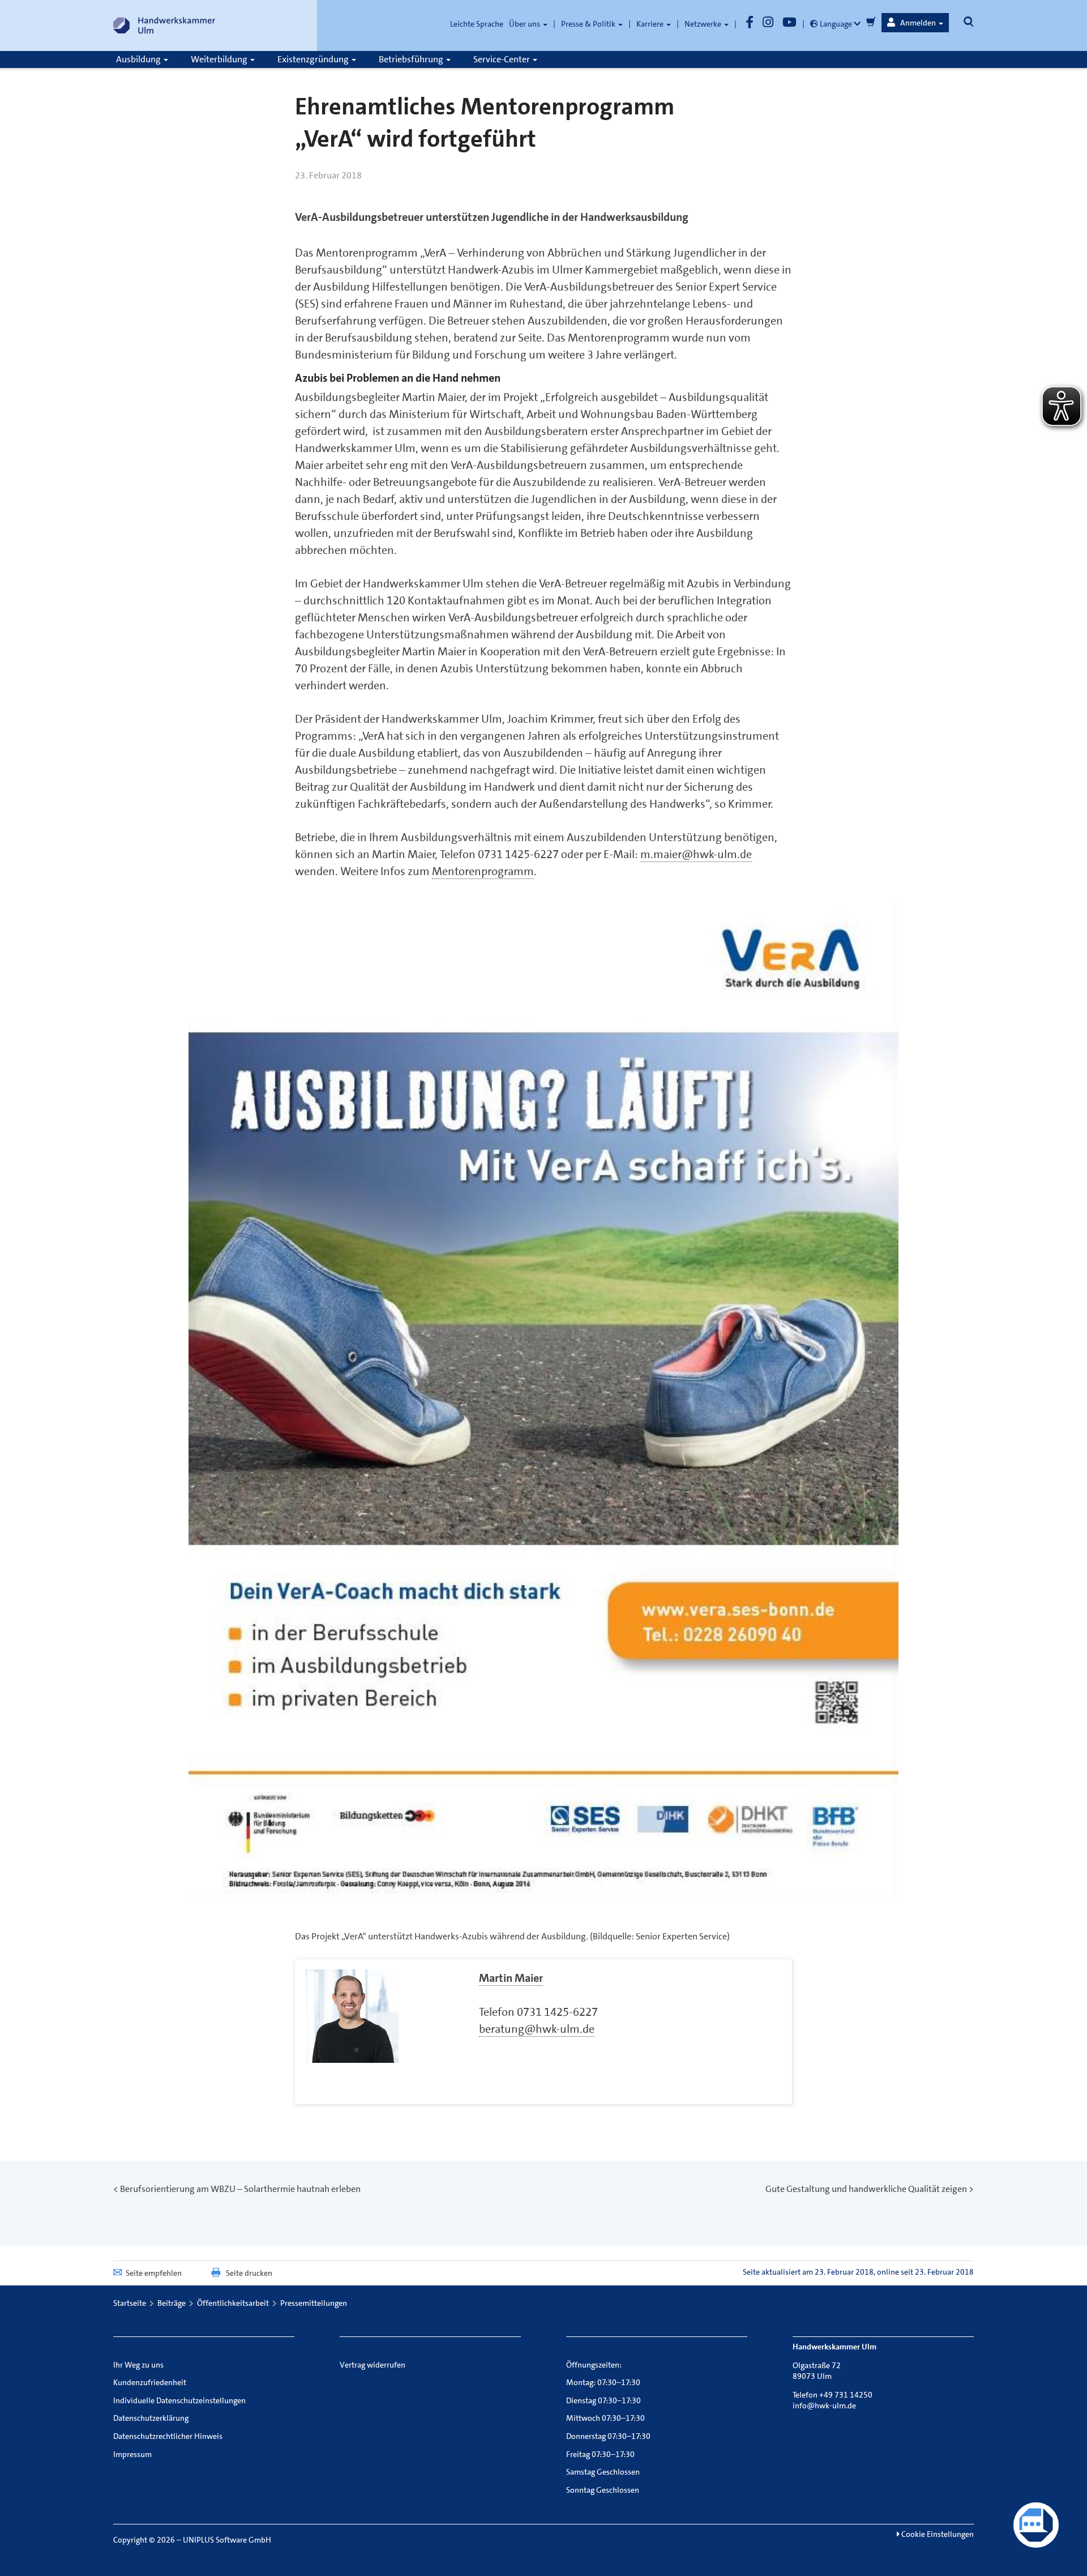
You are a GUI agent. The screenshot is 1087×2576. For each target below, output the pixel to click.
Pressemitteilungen (314, 2303)
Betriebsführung (412, 59)
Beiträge (172, 2303)
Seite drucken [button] (249, 2273)
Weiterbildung (220, 59)
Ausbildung (139, 59)
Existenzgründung (314, 59)
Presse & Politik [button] (589, 24)
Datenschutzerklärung (151, 2418)
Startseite (130, 2303)
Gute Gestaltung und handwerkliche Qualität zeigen (866, 2189)
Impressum (132, 2454)
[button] (915, 23)
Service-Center (502, 59)
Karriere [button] (651, 24)
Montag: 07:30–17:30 (603, 2382)
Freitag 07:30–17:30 (600, 2454)
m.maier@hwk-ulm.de (696, 854)
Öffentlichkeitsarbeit (233, 2303)
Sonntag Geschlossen (603, 2490)
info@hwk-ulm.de (824, 2406)
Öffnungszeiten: (594, 2365)
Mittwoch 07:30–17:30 (605, 2418)
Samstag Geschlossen (603, 2472)
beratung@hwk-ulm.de (537, 2029)
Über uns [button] (525, 24)
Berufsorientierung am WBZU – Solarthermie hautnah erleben (240, 2189)
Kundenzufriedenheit (150, 2382)
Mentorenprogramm (483, 871)
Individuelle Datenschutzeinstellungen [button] (179, 2400)
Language (836, 24)
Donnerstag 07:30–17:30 (608, 2436)
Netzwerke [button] (704, 24)
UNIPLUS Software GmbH (227, 2540)
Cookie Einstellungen (937, 2534)
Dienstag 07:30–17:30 (604, 2400)
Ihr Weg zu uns (138, 2365)
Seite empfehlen (154, 2273)
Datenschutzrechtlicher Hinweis (168, 2436)
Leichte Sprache (477, 24)
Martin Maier (511, 1978)
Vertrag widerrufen (373, 2365)
